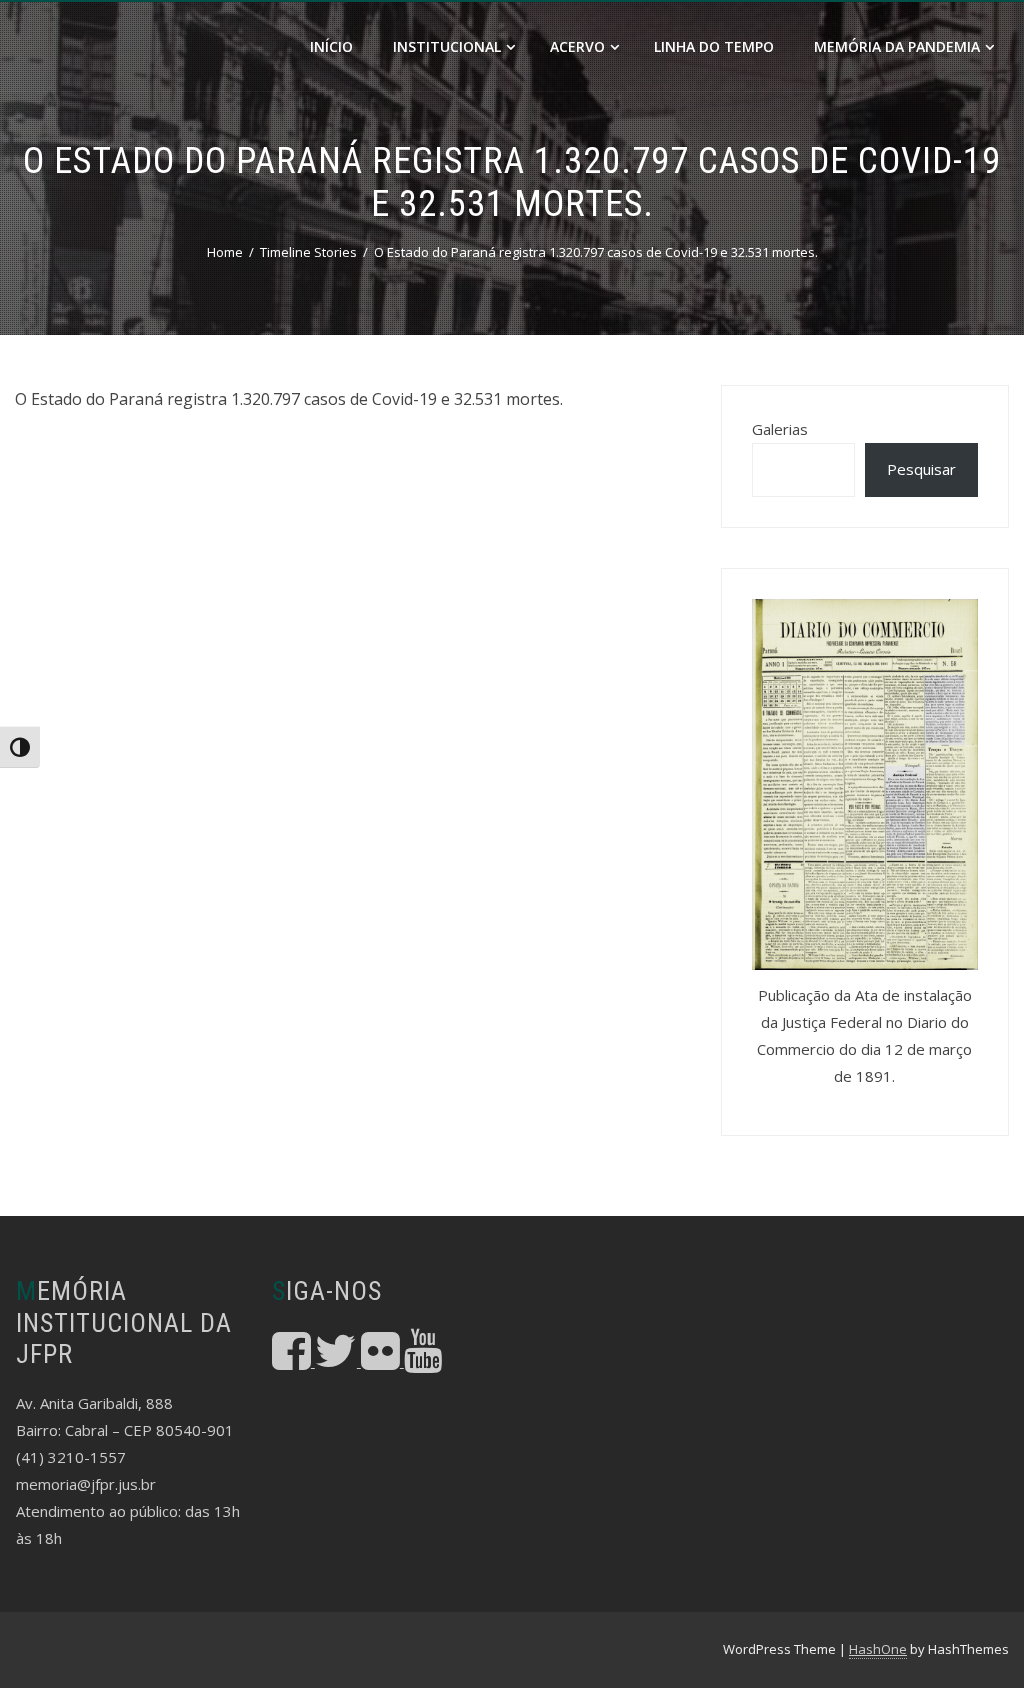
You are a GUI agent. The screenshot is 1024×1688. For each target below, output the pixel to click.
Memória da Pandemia (897, 46)
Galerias (780, 429)
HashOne (878, 1649)
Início (331, 46)
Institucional (447, 46)
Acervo (577, 46)
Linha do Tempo (714, 46)
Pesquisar (921, 469)
